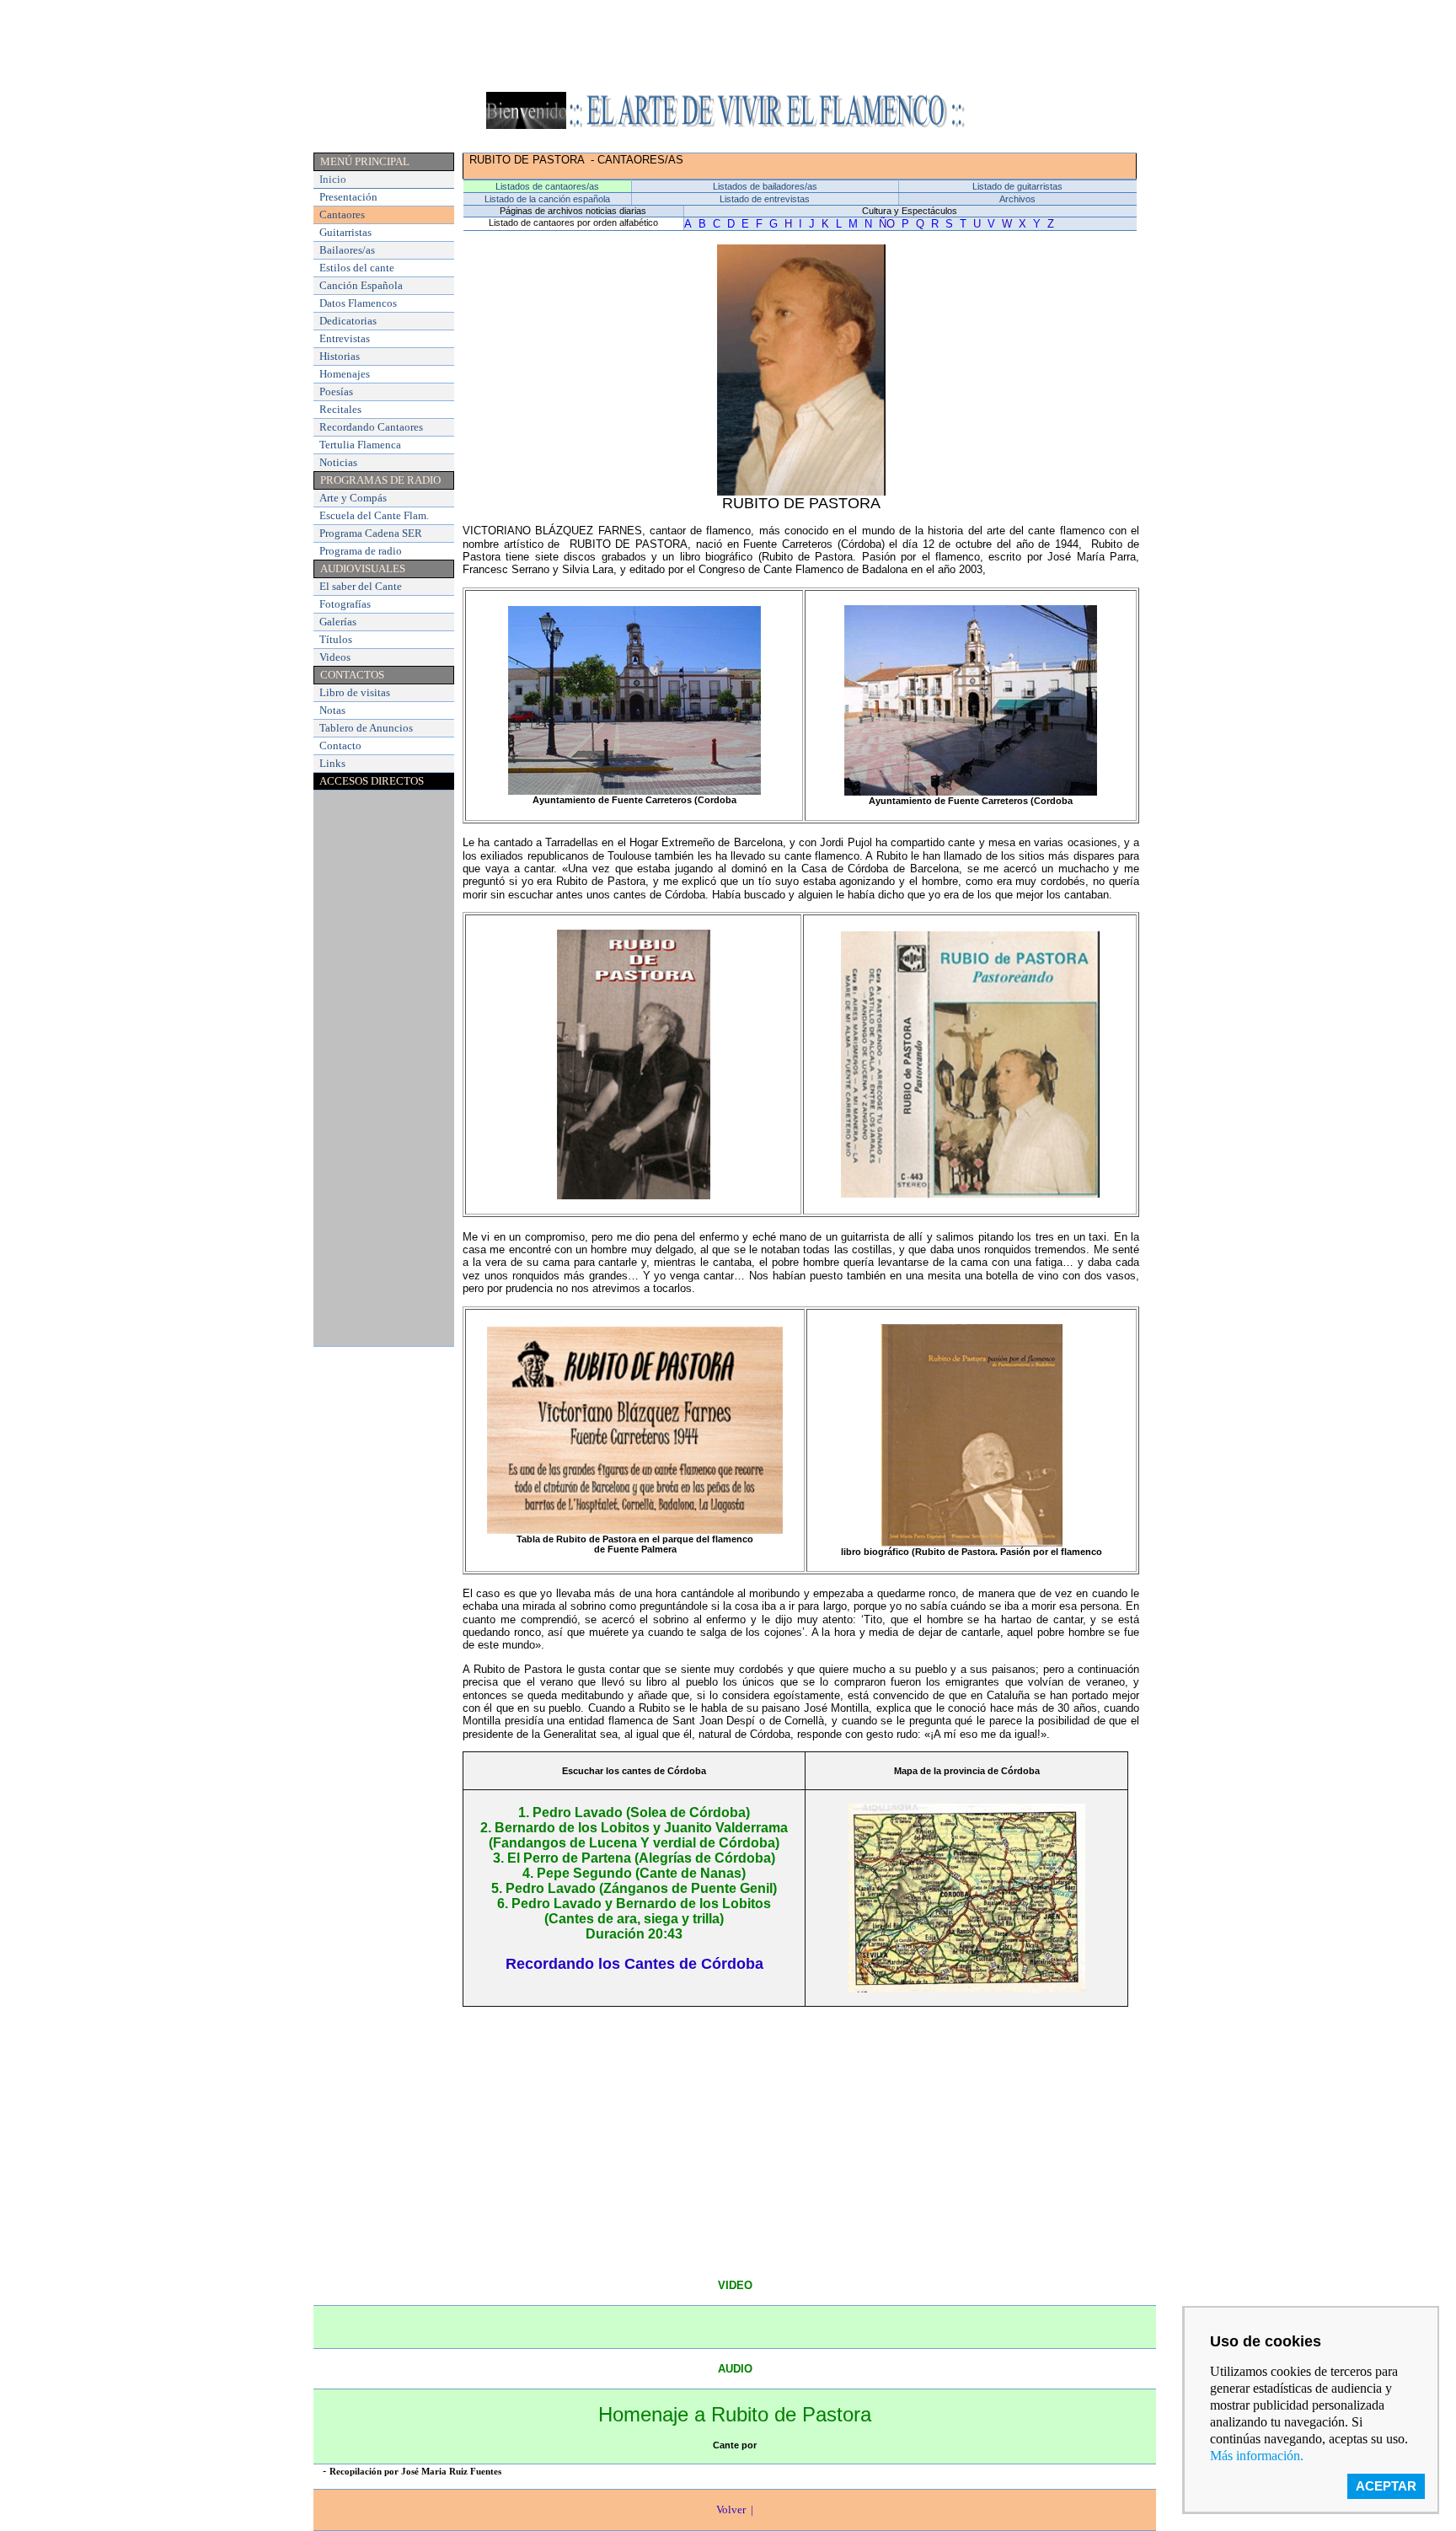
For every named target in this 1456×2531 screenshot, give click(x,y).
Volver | (735, 2510)
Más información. (1257, 2456)
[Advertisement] (728, 45)
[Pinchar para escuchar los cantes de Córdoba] (967, 1988)
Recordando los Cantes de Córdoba (634, 1964)
